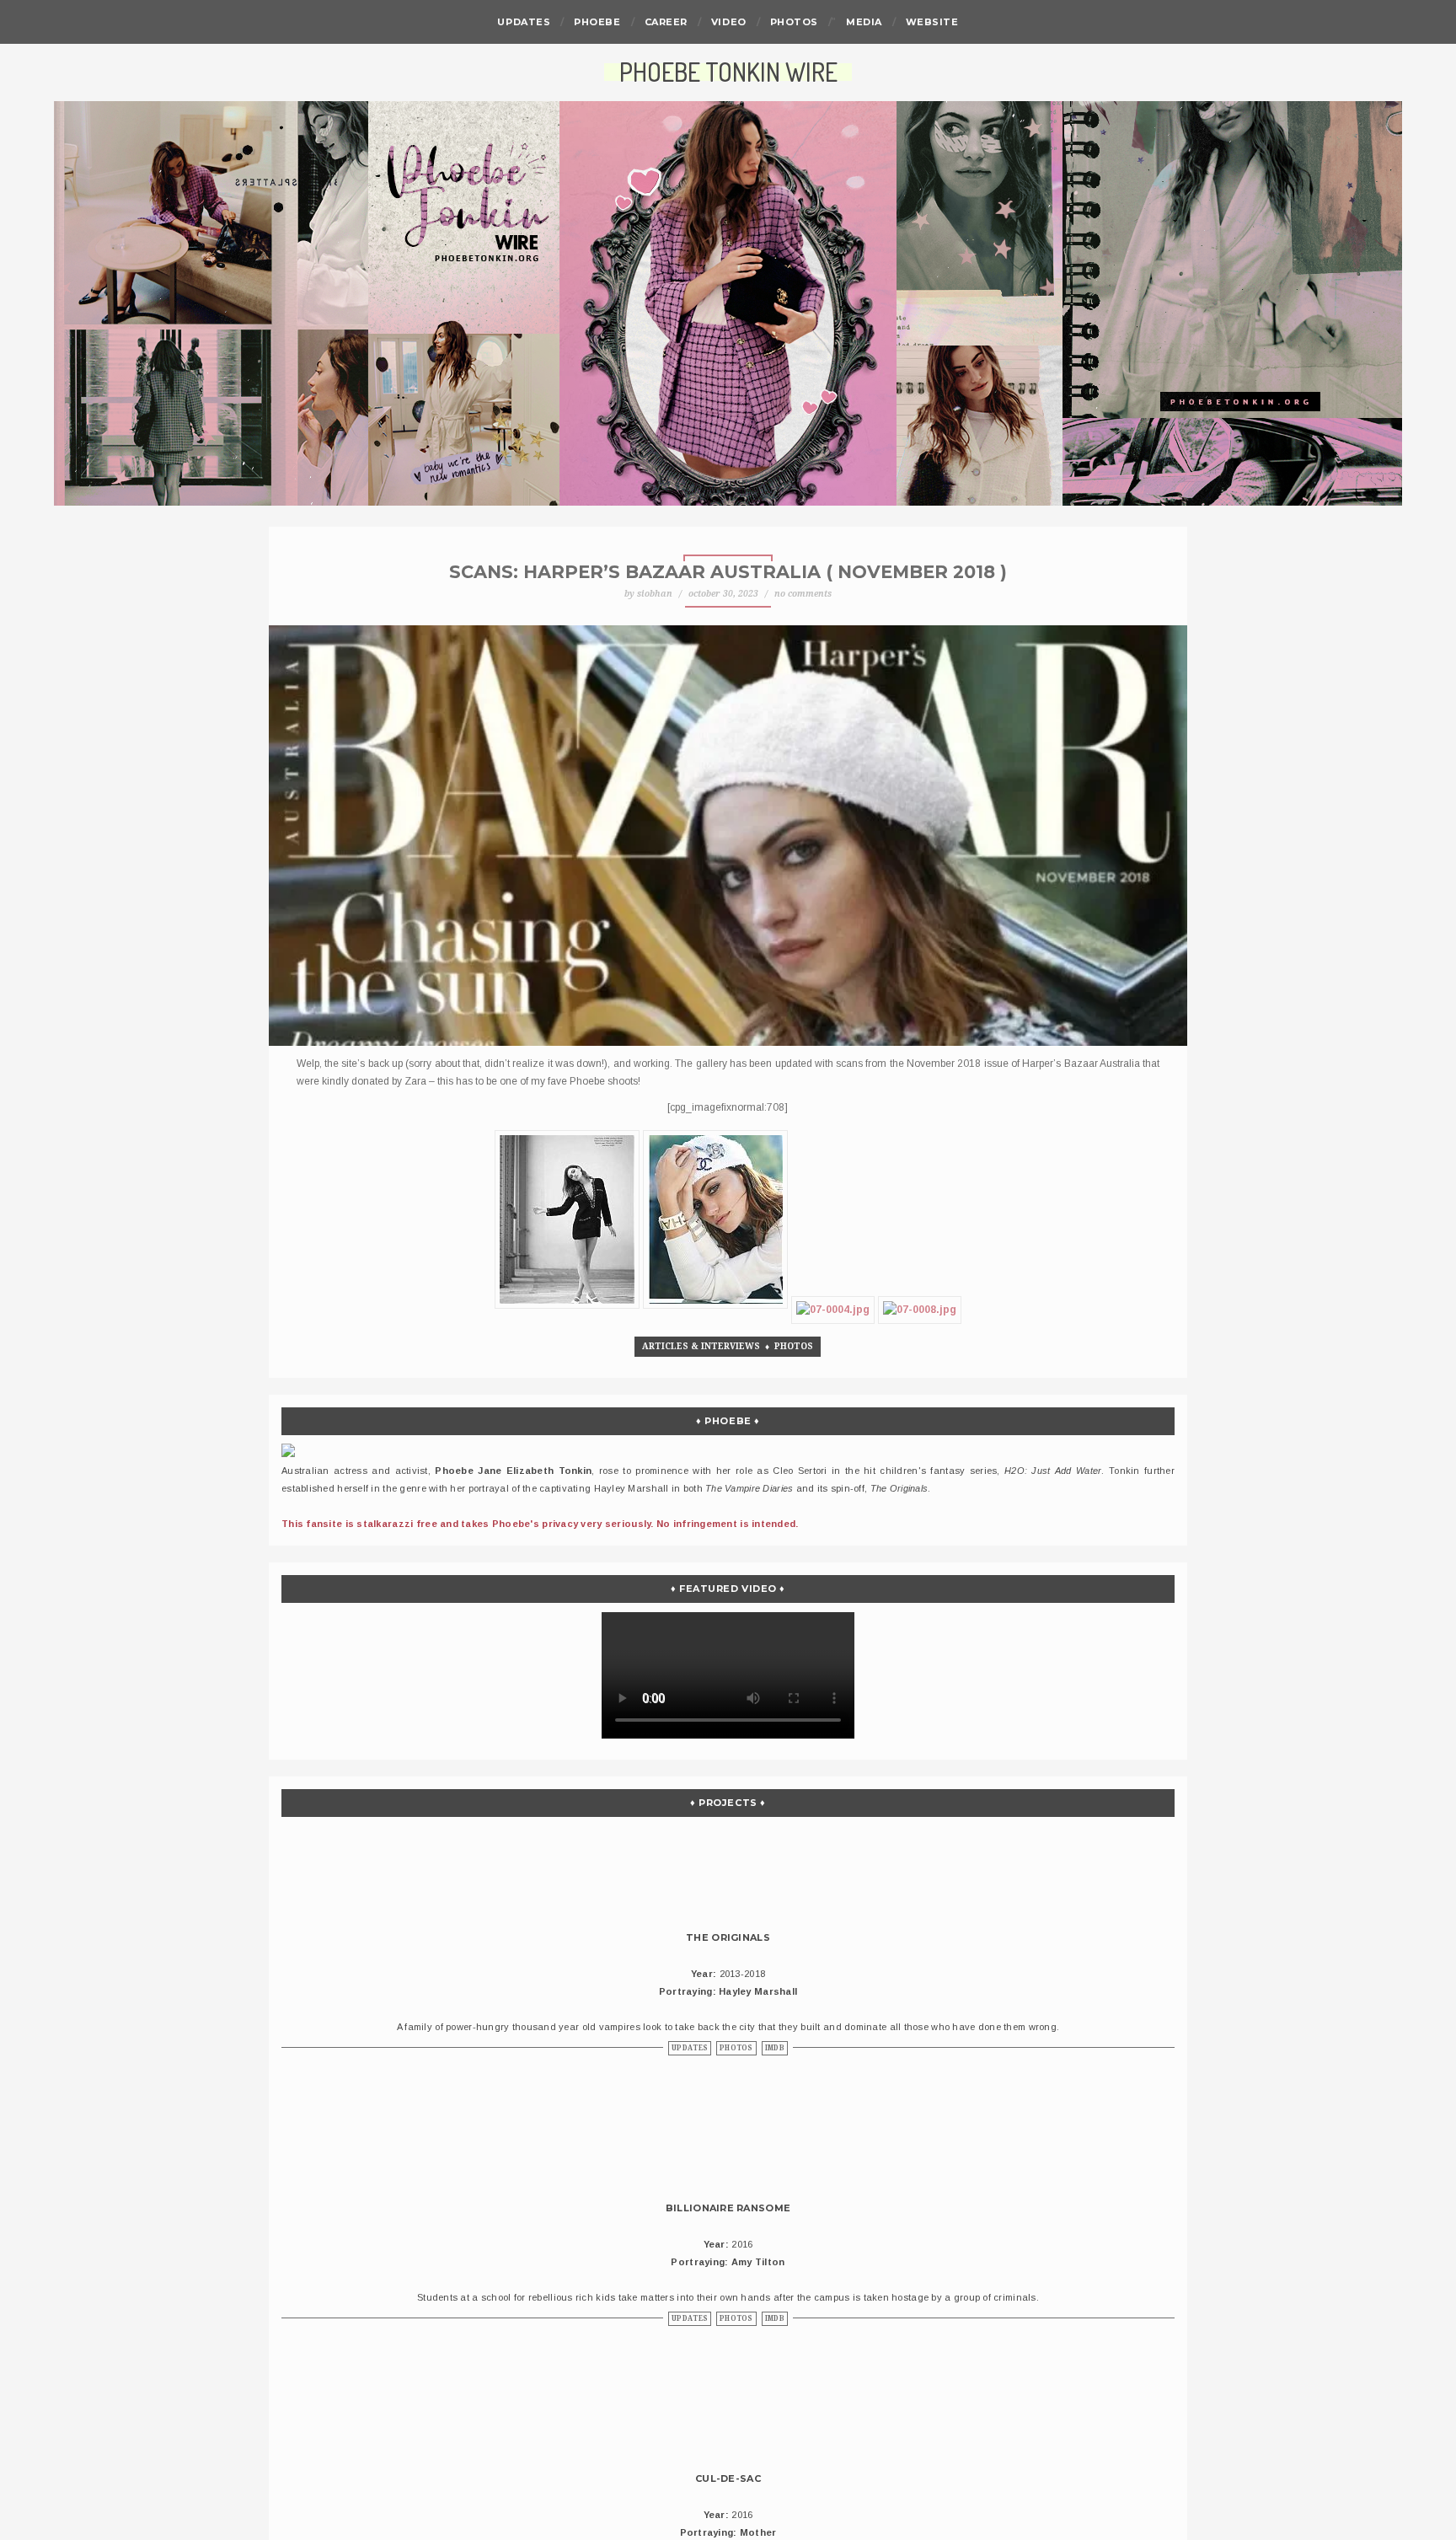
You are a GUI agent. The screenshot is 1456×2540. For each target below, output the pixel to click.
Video (729, 22)
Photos (794, 22)
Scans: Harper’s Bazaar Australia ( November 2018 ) (728, 572)
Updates (524, 22)
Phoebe (597, 22)
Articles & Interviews (701, 1346)
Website (932, 22)
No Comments (803, 594)
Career (666, 22)
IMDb (775, 2048)
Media (864, 22)
